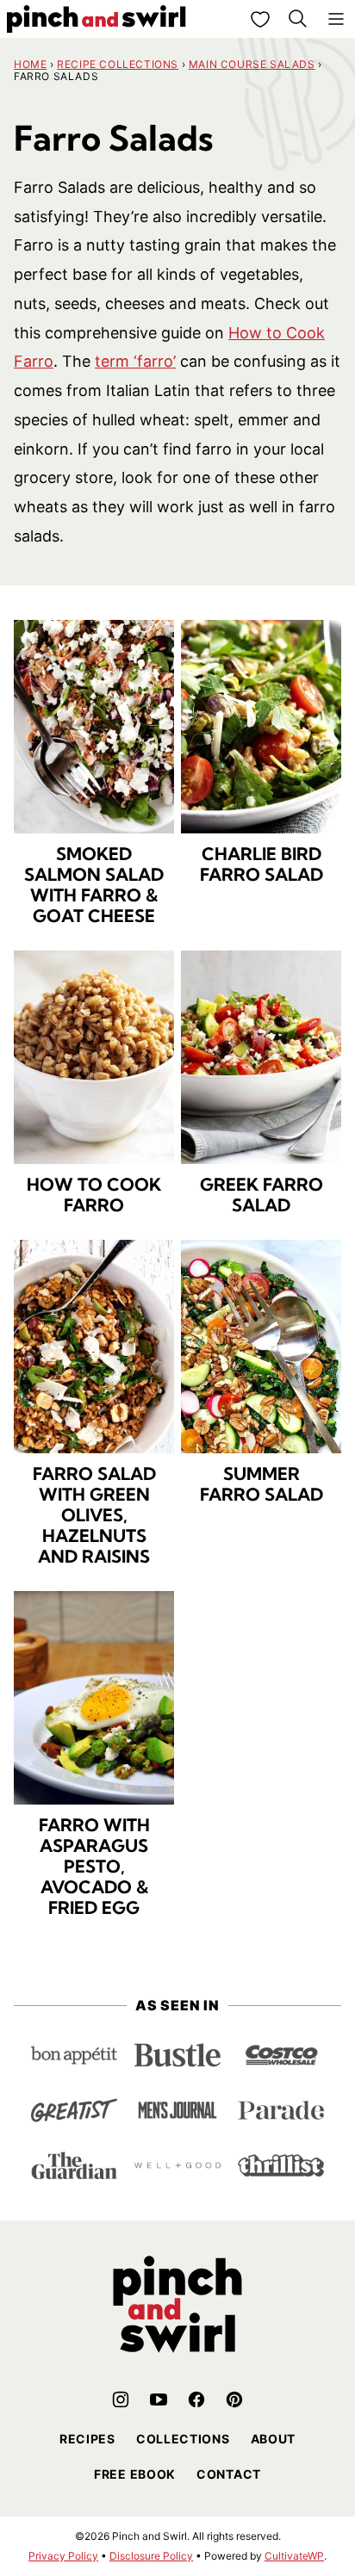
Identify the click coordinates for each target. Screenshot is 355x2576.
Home (30, 64)
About (274, 2439)
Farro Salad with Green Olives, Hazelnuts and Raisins (94, 1515)
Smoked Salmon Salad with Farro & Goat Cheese (94, 885)
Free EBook (135, 2474)
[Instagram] (121, 2400)
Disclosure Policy (151, 2556)
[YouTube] (159, 2400)
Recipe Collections (118, 64)
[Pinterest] (234, 2400)
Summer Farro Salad (262, 1484)
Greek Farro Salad (262, 1195)
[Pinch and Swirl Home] (97, 19)
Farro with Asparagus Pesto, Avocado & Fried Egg (94, 1866)
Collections (183, 2439)
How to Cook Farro (94, 1195)
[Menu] (336, 19)
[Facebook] (196, 2400)
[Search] (298, 19)
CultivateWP (294, 2556)
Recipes (87, 2439)
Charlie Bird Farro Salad (262, 864)
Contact (229, 2474)
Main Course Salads (252, 64)
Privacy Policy (63, 2556)
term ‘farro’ (135, 361)
